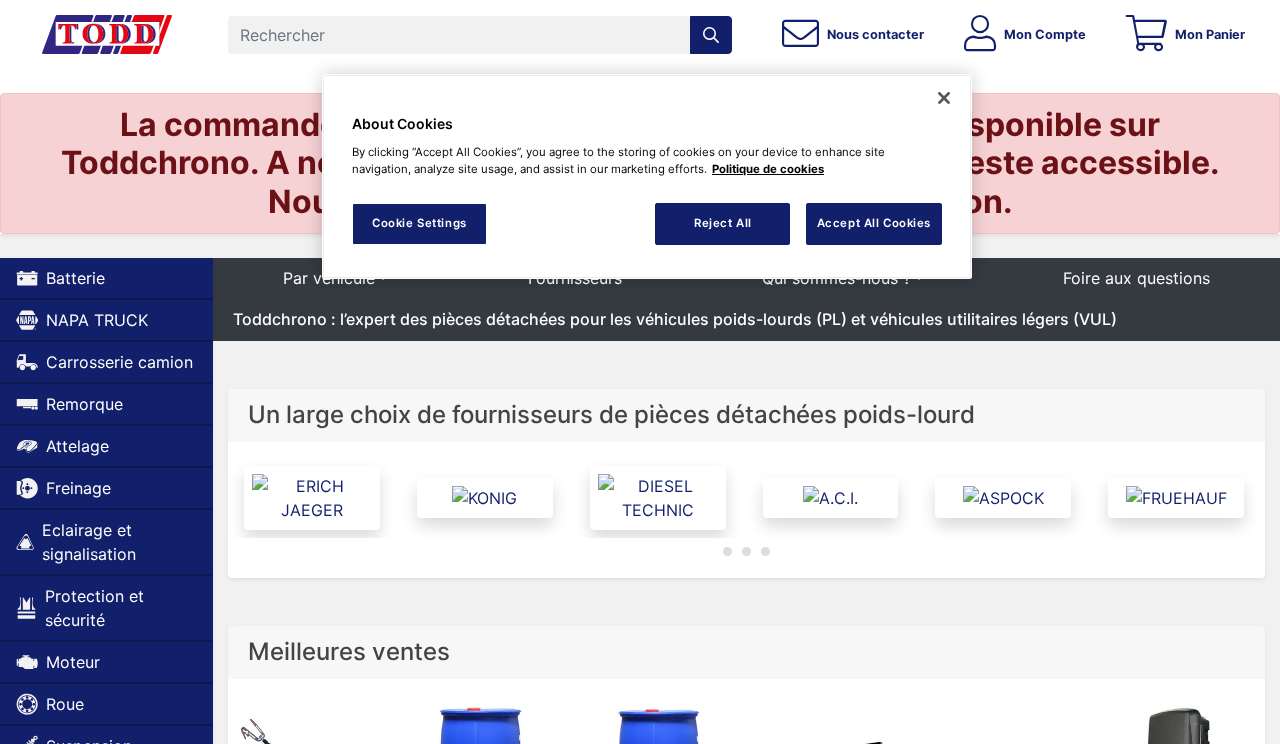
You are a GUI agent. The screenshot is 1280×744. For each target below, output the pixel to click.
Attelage (77, 446)
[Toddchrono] (107, 35)
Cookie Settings (419, 223)
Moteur (73, 662)
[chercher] (711, 35)
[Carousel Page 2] (746, 551)
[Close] (944, 98)
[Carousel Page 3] (765, 551)
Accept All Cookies (874, 223)
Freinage (78, 488)
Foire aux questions (1136, 278)
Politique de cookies (768, 169)
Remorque (84, 404)
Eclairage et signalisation (89, 542)
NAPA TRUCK (97, 320)
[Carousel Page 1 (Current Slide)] (727, 551)
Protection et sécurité (94, 608)
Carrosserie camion (119, 362)
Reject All (723, 223)
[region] (647, 176)
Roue (65, 704)
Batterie (75, 278)
